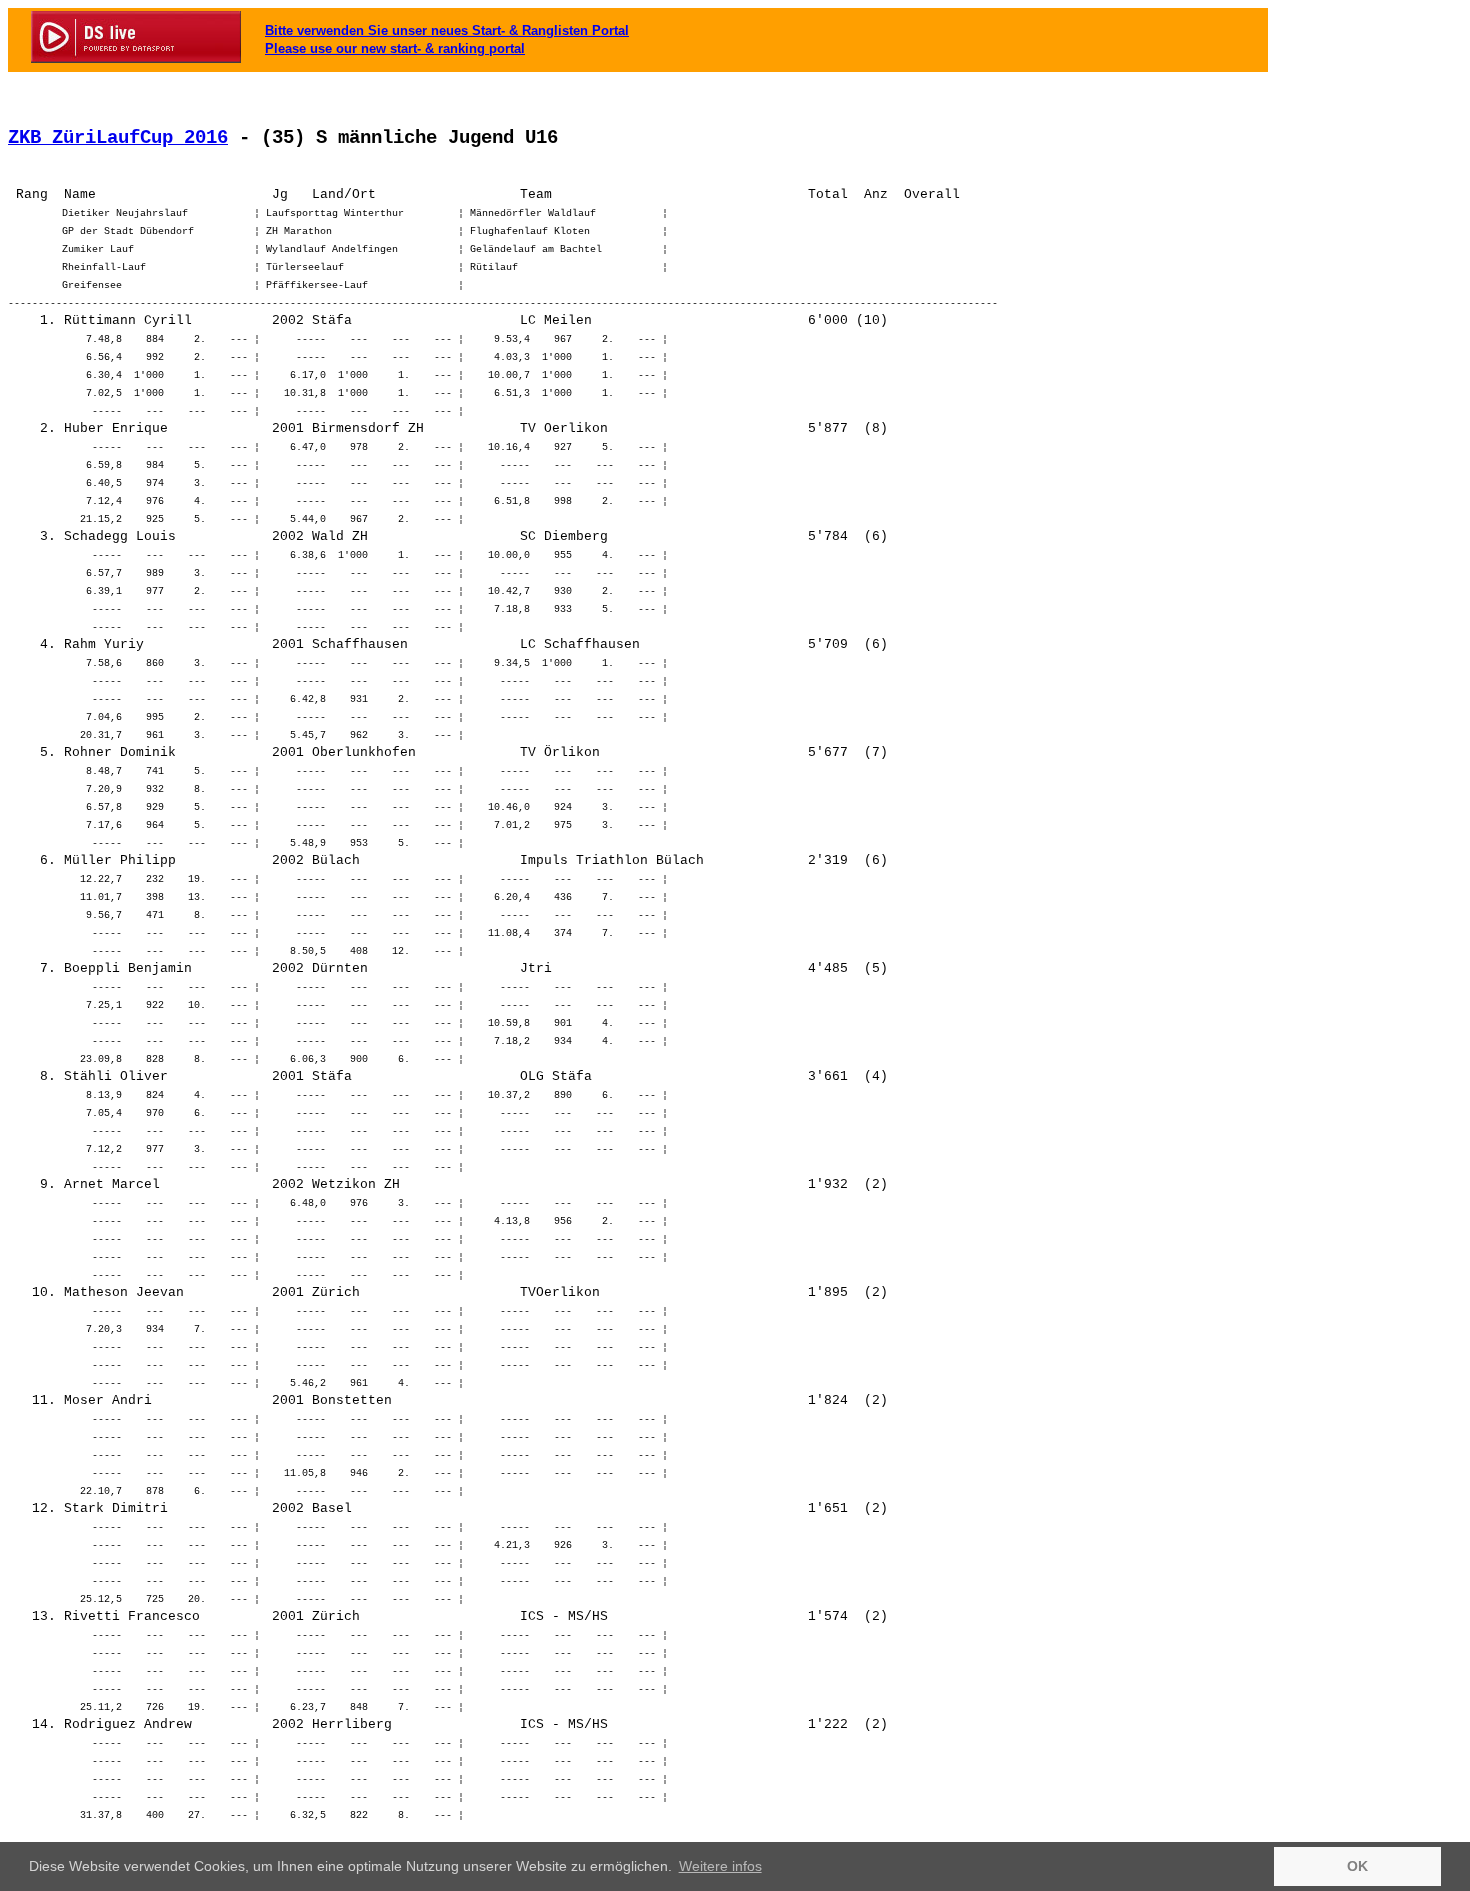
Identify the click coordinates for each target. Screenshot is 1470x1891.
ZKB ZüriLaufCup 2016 (118, 138)
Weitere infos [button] (720, 1866)
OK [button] (1357, 1866)
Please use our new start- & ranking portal (395, 48)
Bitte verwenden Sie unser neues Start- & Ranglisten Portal (447, 30)
